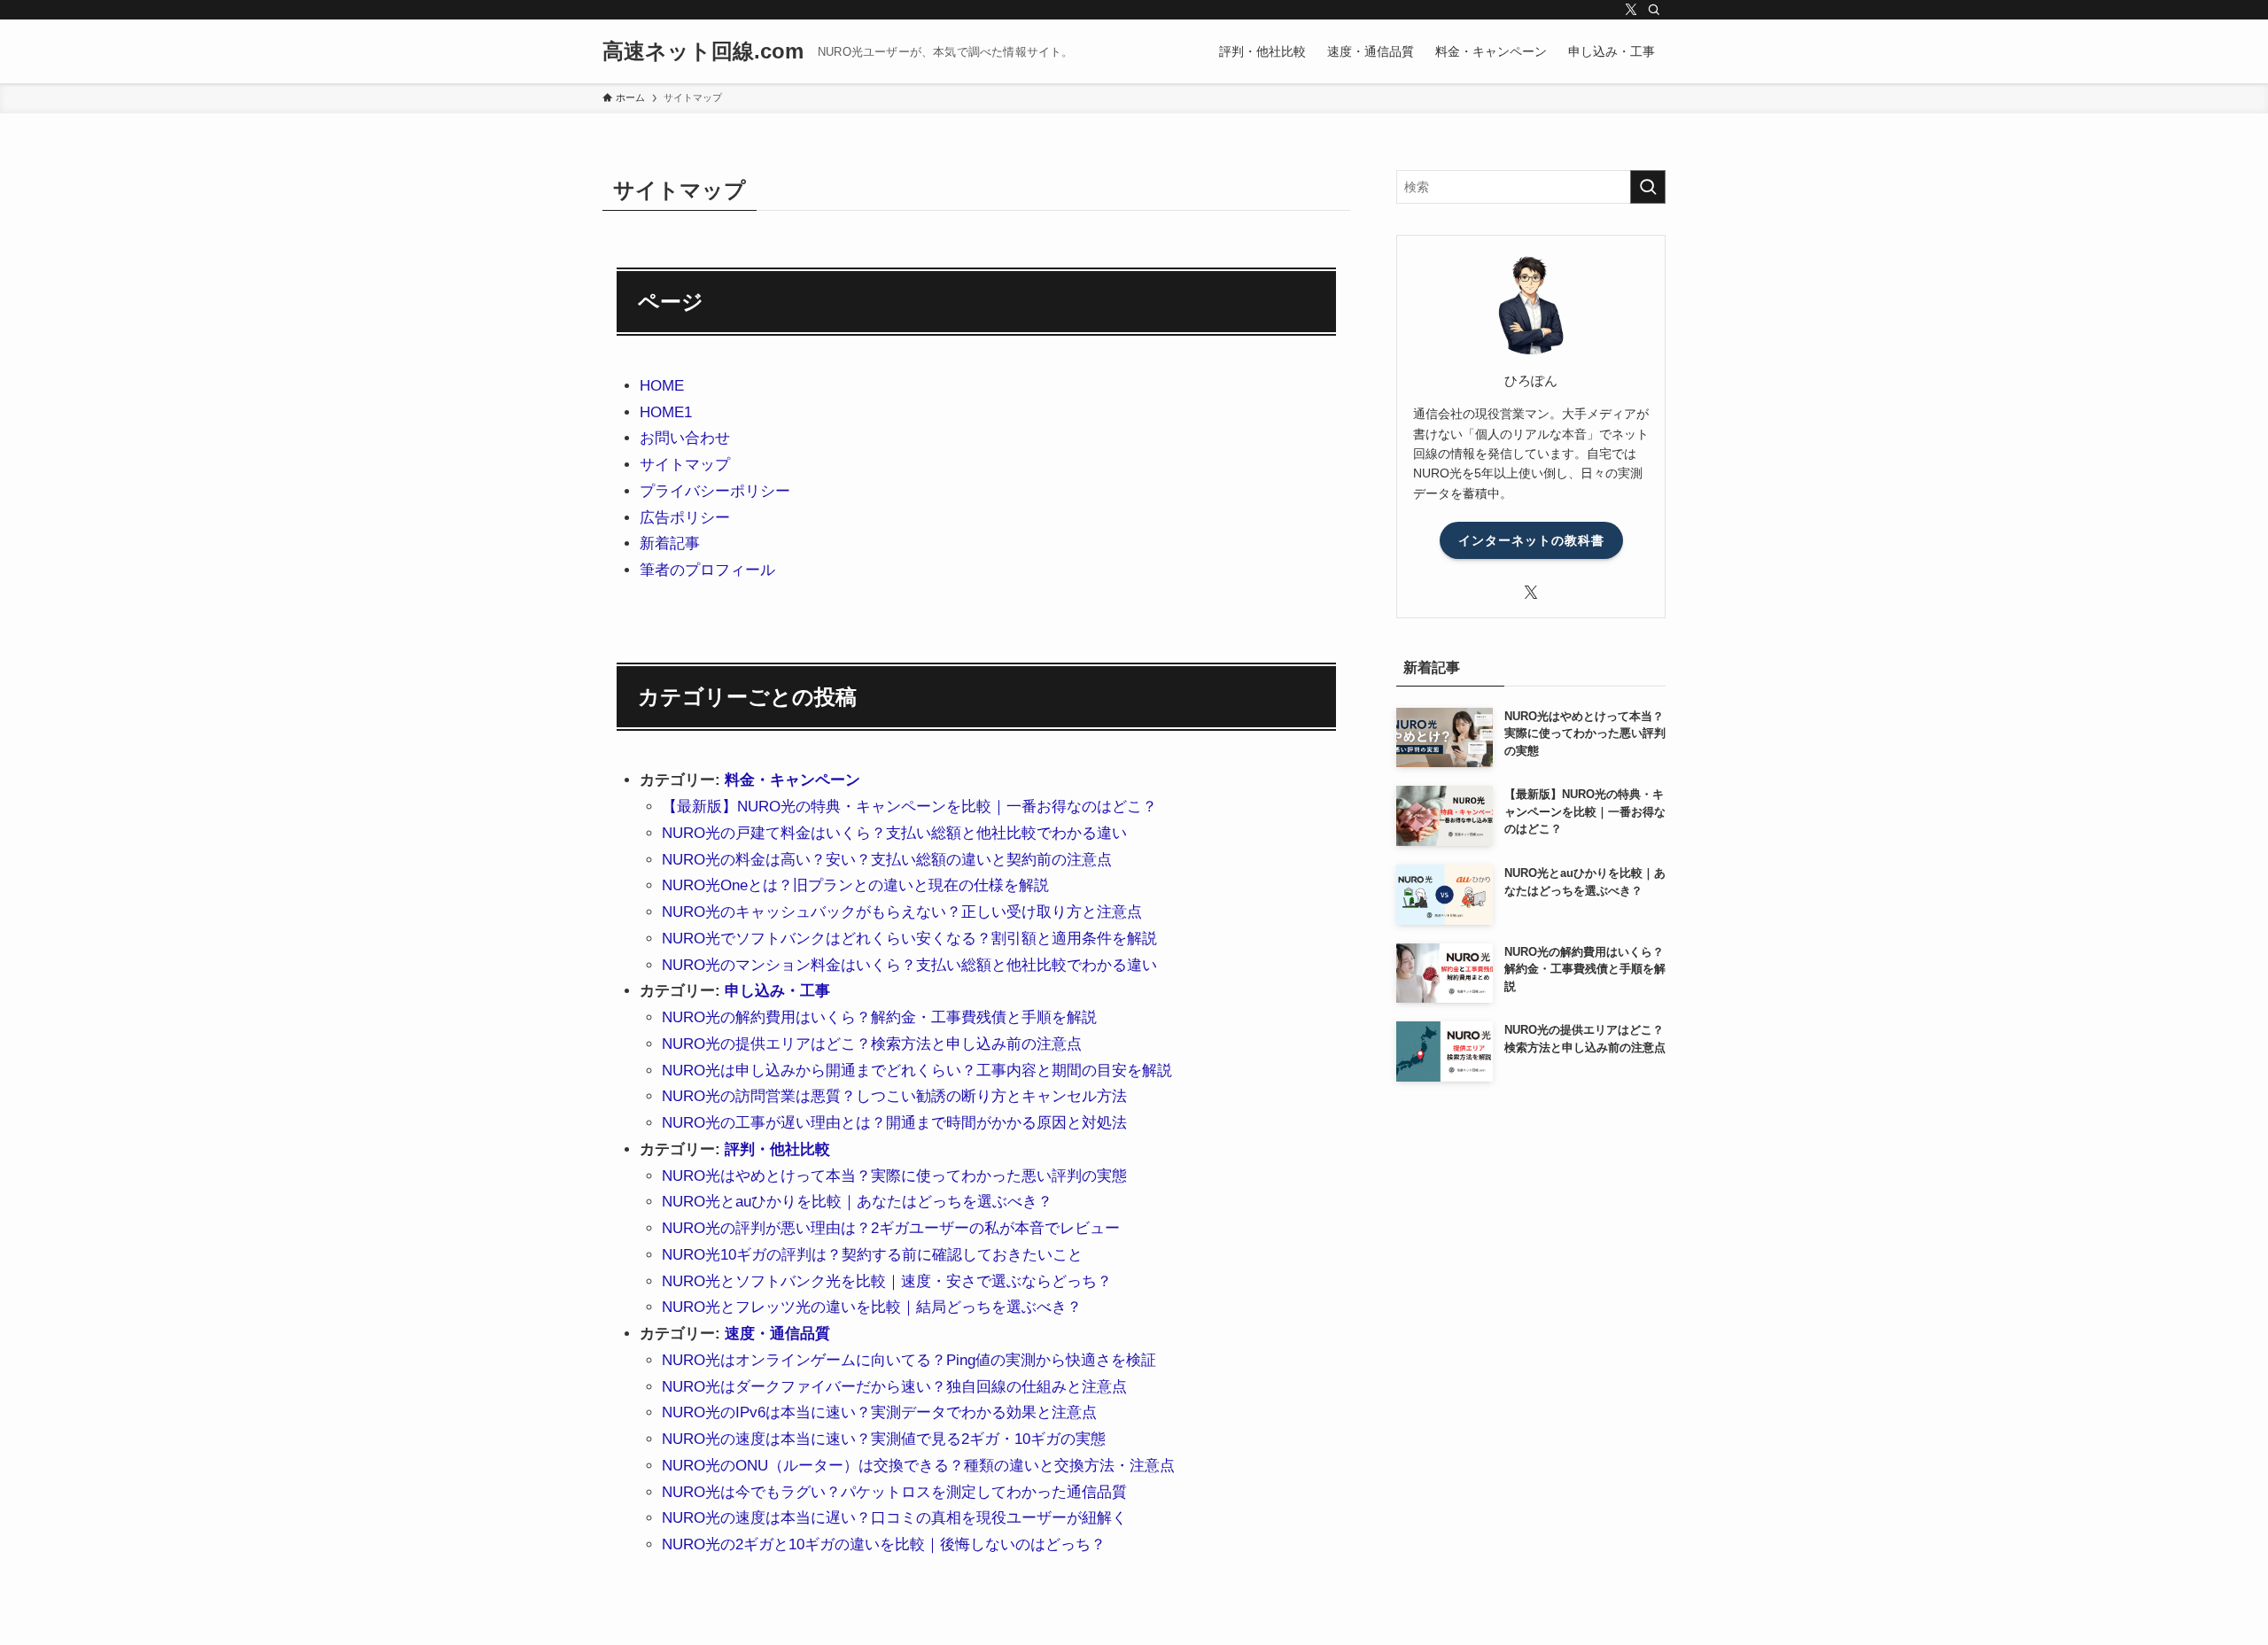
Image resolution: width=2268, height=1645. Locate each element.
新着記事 (670, 543)
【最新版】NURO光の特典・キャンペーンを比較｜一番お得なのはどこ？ (909, 807)
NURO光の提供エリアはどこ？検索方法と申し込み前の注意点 (872, 1044)
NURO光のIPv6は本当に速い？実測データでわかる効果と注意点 (879, 1412)
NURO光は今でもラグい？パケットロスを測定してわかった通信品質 (894, 1492)
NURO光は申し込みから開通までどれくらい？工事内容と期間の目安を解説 (917, 1071)
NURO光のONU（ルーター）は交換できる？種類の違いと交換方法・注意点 (918, 1466)
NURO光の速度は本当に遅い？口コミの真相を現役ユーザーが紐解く (894, 1518)
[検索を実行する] (1648, 187)
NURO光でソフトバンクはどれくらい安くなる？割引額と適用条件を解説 (909, 939)
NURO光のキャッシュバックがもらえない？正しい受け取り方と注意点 (902, 912)
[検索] (1654, 10)
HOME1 (666, 412)
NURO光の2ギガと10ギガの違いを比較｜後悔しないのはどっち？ (884, 1544)
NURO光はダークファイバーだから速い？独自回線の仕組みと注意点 (894, 1387)
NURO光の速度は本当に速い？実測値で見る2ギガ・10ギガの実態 (884, 1439)
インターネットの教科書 (1531, 540)
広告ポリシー (685, 518)
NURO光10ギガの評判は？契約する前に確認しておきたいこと (872, 1255)
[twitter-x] (1631, 10)
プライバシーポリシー (715, 491)
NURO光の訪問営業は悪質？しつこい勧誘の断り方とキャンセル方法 (894, 1096)
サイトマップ (685, 465)
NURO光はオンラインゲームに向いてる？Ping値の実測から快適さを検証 (909, 1360)
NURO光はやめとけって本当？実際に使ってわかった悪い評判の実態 (894, 1176)
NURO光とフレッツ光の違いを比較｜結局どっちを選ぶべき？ (872, 1307)
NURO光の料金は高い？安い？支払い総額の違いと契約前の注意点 (887, 860)
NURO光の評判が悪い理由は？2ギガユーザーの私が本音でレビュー (891, 1228)
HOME (662, 386)
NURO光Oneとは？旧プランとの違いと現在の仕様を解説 (855, 885)
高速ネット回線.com (703, 51)
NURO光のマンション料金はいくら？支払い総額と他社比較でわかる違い (909, 965)
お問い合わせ (685, 438)
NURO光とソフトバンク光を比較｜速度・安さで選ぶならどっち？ (887, 1281)
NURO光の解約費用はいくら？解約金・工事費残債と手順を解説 (879, 1017)
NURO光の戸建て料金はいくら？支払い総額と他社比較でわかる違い (894, 833)
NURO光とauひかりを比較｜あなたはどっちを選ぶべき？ (857, 1202)
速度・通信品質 (777, 1334)
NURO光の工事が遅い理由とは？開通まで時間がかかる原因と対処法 (894, 1123)
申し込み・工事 (777, 991)
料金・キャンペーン (792, 780)
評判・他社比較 (777, 1149)
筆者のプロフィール (707, 570)
